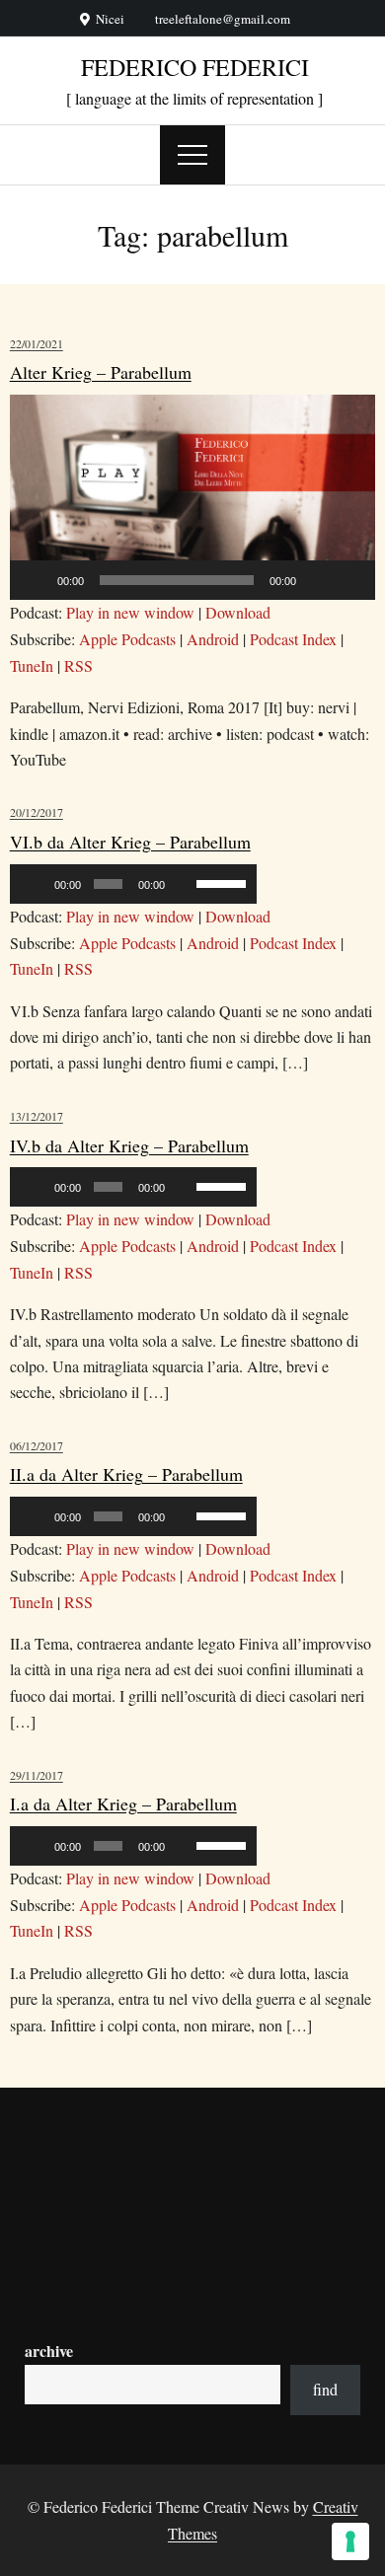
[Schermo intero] (349, 580)
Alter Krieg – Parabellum (101, 372)
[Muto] (318, 580)
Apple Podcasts (127, 639)
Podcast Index (293, 639)
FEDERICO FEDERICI (195, 67)
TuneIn (32, 665)
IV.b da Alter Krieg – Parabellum (129, 1145)
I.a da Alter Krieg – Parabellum (123, 1803)
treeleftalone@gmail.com (223, 19)
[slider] (222, 882)
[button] (192, 497)
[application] (193, 497)
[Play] (36, 580)
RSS (78, 665)
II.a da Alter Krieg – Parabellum (126, 1474)
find (325, 2389)
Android (213, 639)
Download (238, 612)
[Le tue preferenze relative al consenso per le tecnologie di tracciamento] (350, 2541)
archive (49, 2351)
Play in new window (130, 612)
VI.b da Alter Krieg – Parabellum (130, 842)
